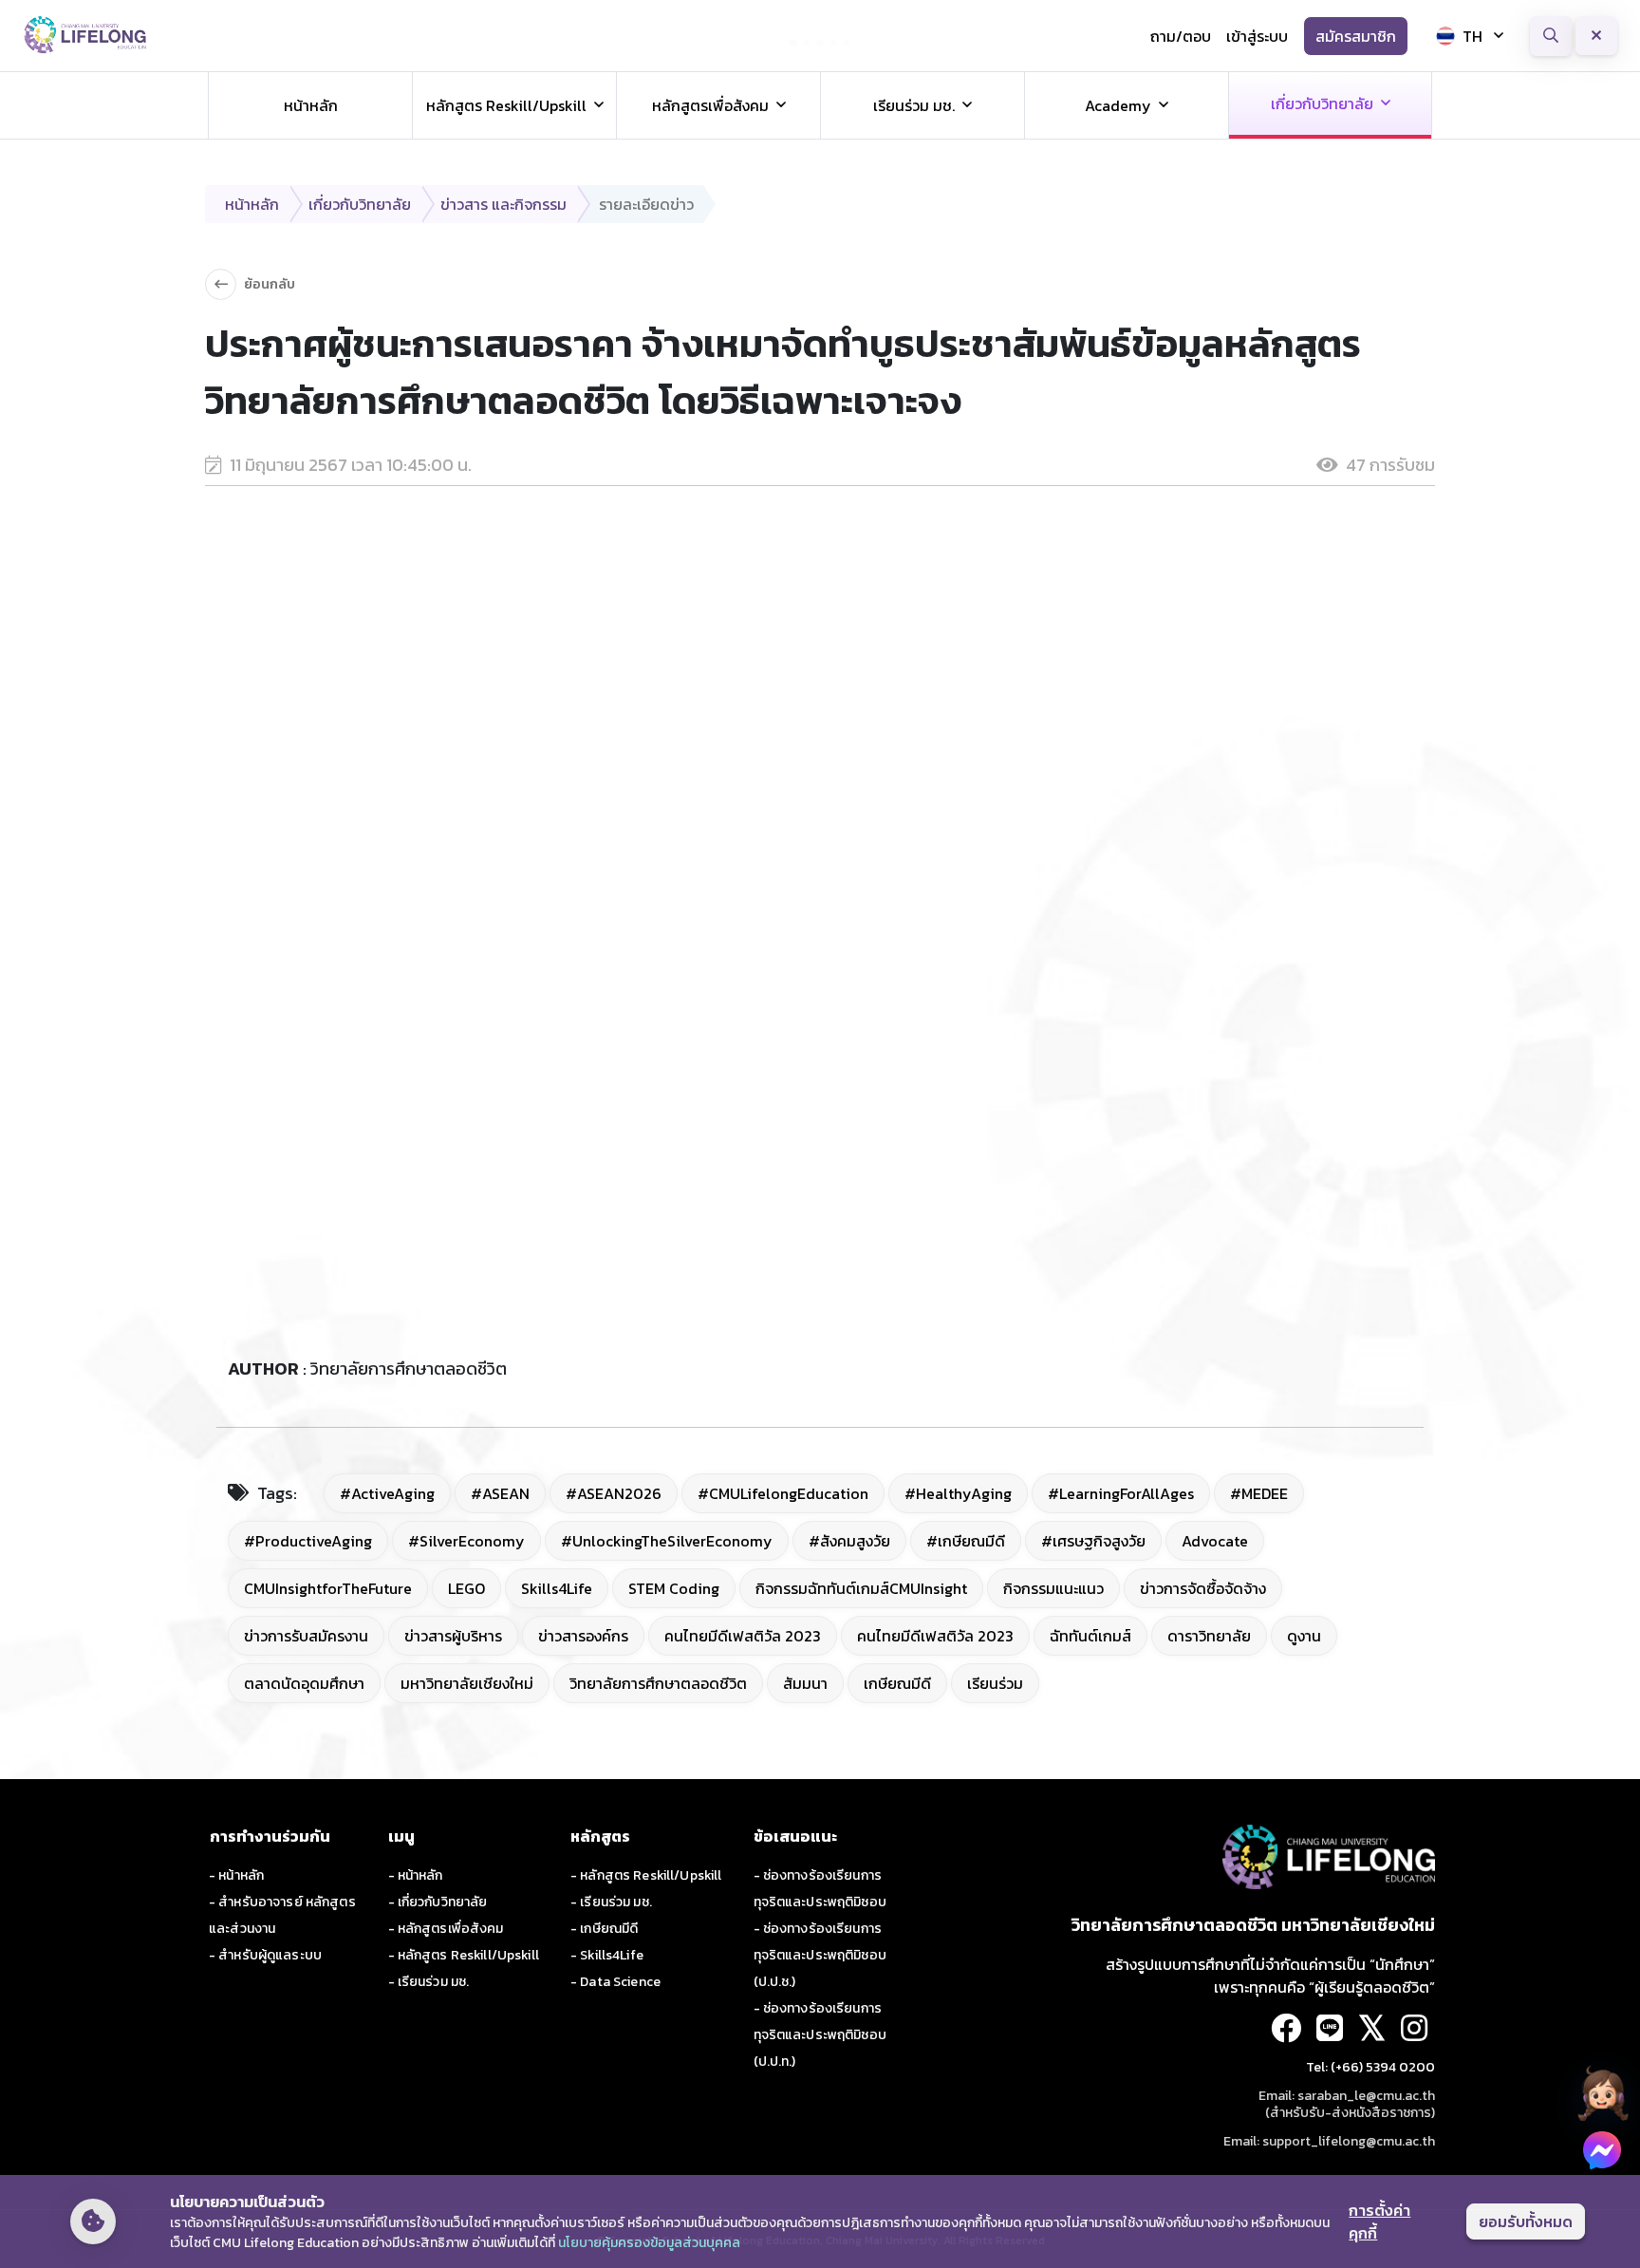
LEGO (466, 1588)
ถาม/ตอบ (1181, 36)
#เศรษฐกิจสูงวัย (1093, 1541)
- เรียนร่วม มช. (429, 1982)
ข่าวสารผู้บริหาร (453, 1636)
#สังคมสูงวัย (849, 1541)
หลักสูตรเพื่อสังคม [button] (710, 105)
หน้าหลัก (311, 105)
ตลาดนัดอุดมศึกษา (304, 1683)
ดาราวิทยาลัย (1209, 1636)
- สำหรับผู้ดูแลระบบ (265, 1955)
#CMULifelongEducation (783, 1493)
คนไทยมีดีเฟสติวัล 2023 (743, 1636)
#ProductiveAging (308, 1541)
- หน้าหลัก (236, 1875)
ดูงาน (1304, 1636)
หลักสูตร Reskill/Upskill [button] (506, 105)
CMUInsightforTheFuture (328, 1588)
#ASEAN (500, 1493)
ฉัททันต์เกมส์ (1090, 1636)
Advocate (1215, 1541)
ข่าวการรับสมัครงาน (306, 1636)
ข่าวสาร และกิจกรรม (503, 204)
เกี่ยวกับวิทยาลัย (360, 204)
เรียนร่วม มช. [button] (914, 105)
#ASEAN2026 (614, 1493)
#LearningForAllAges (1121, 1493)
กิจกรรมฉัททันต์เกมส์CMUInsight (861, 1588)
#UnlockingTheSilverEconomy (667, 1541)
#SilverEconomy (466, 1541)
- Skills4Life (607, 1955)
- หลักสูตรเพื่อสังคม (446, 1929)
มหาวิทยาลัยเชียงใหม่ (467, 1683)
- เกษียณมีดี (604, 1929)
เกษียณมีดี (897, 1683)
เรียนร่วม (995, 1683)
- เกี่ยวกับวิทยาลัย (438, 1902)
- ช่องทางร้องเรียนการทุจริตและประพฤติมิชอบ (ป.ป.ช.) (820, 1955)
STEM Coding (674, 1588)
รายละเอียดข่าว (646, 204)
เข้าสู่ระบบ (1257, 36)
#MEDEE (1259, 1493)
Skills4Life (557, 1588)
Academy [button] (1118, 105)
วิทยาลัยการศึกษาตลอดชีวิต (658, 1683)
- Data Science (615, 1982)
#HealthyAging (958, 1493)
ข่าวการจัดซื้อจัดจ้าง (1203, 1588)
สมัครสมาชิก (1356, 36)
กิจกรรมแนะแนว (1053, 1588)
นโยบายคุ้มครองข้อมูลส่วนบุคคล (649, 2243)
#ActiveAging (387, 1493)
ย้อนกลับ (270, 284)
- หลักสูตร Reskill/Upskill (464, 1955)
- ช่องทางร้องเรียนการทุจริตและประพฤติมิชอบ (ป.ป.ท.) (820, 2035)
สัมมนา (805, 1683)
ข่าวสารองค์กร (583, 1636)
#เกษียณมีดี (966, 1541)
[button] (1602, 2093)
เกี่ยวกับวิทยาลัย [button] (1322, 103)
